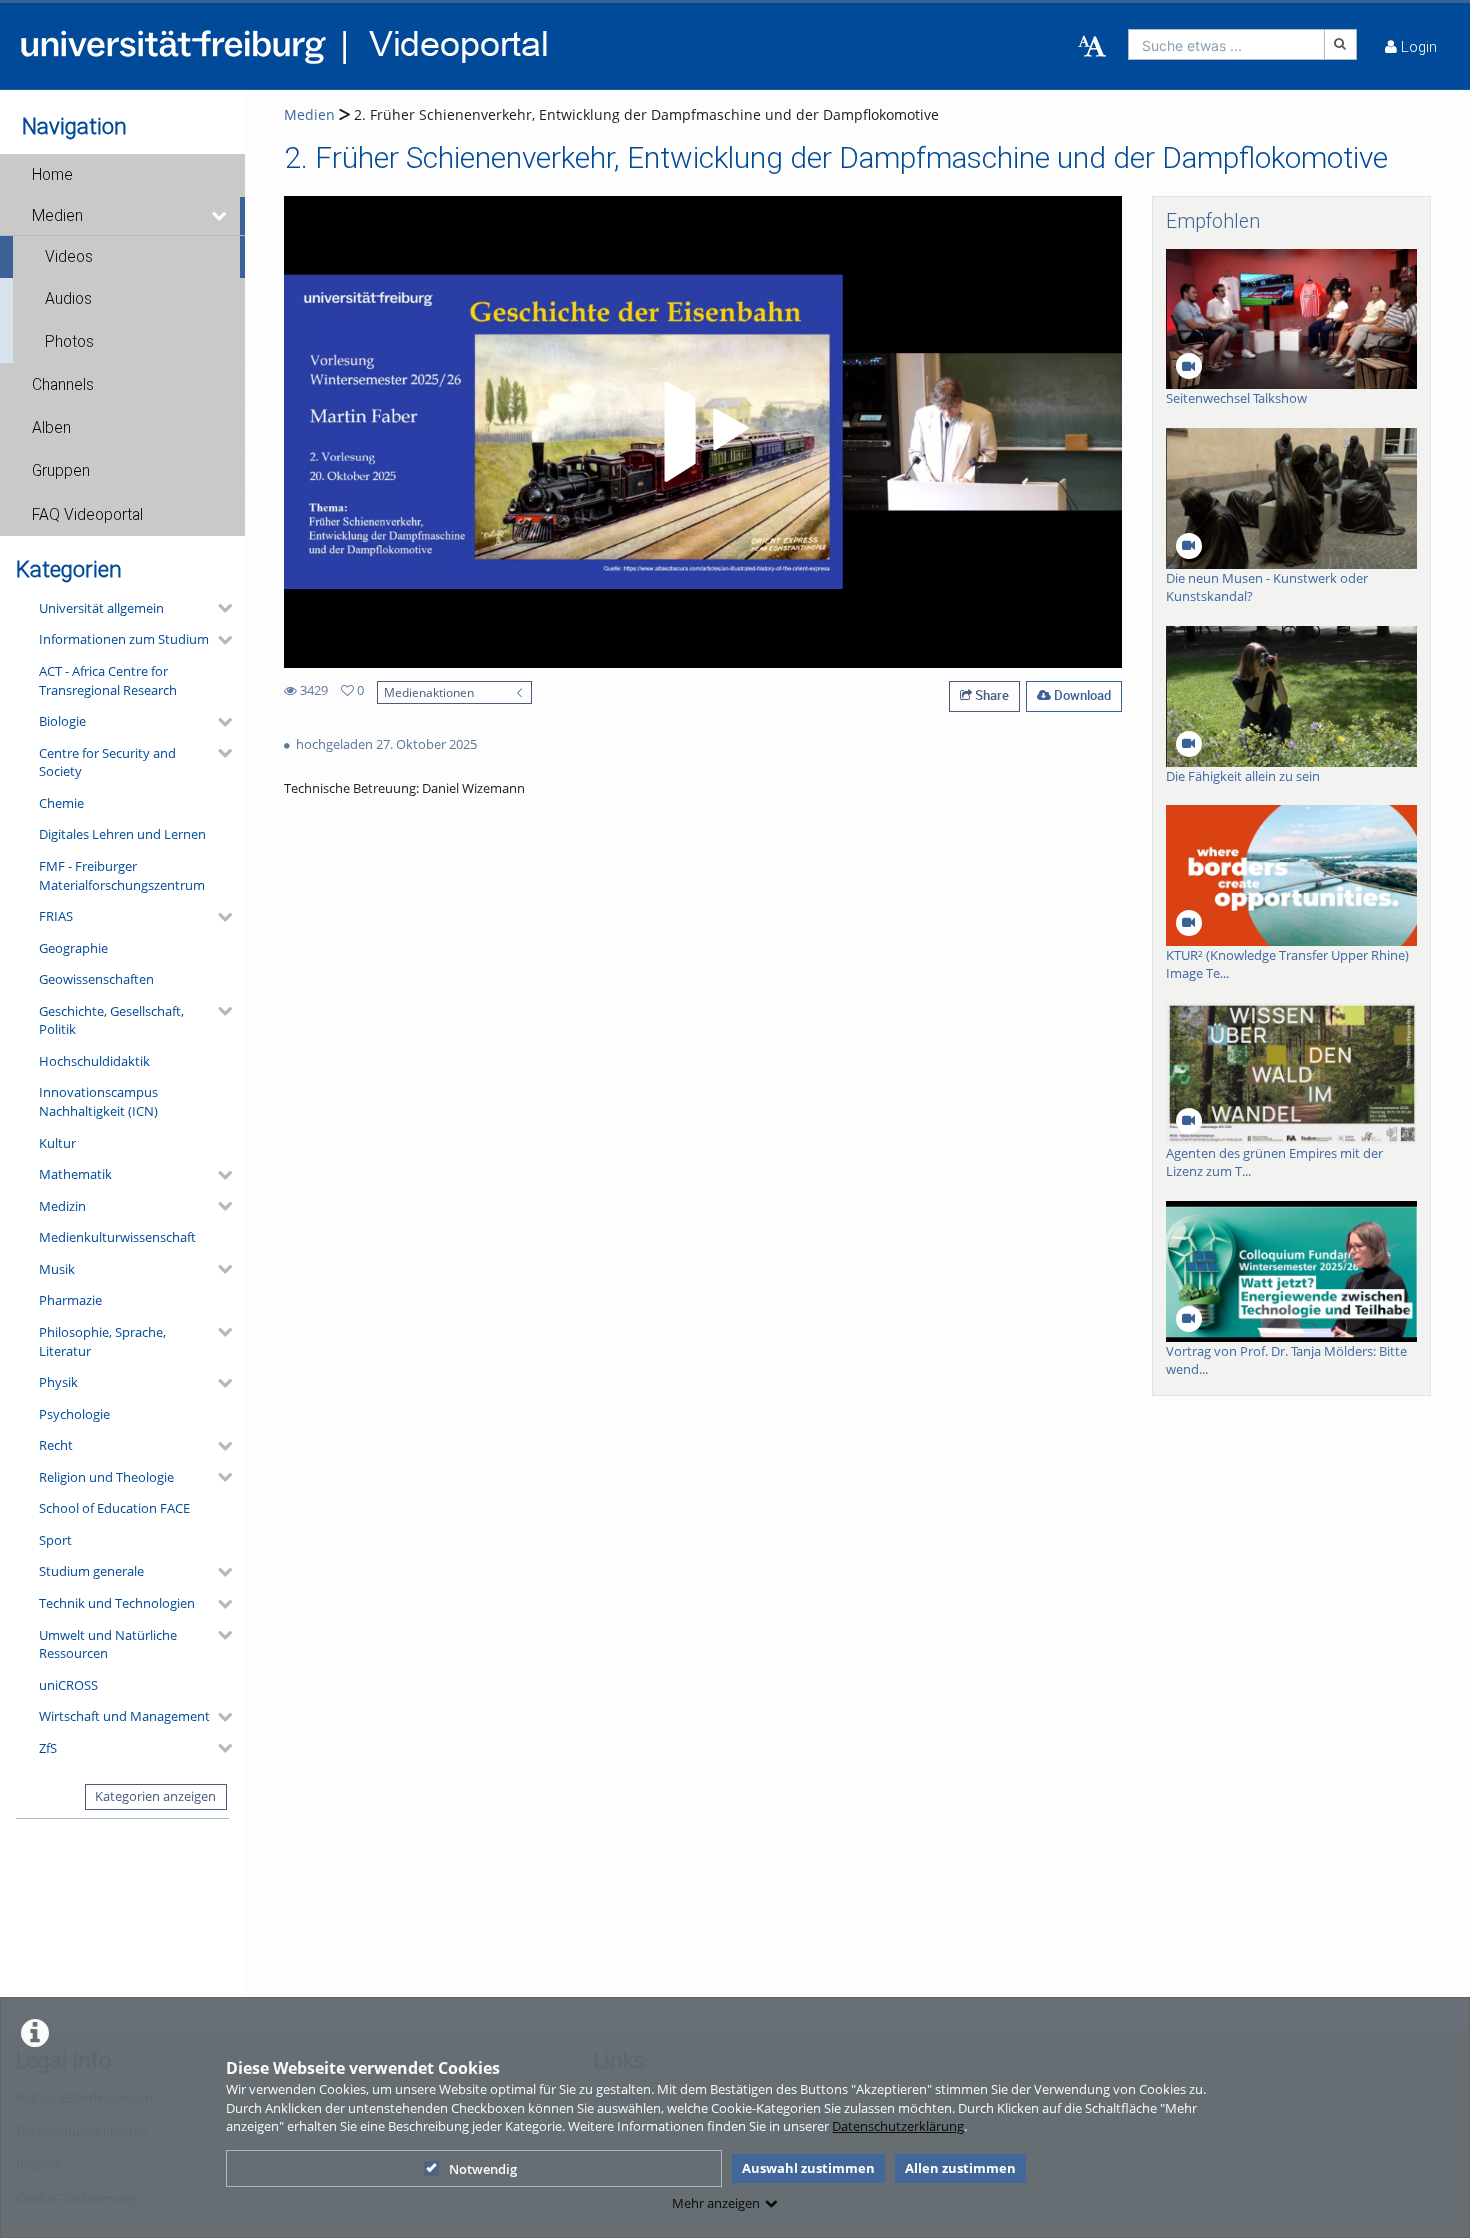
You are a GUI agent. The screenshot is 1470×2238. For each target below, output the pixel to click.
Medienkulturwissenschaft (117, 1237)
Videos (69, 257)
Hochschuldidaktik (94, 1061)
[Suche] (1341, 44)
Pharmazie (70, 1300)
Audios (68, 299)
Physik (58, 1382)
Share (990, 695)
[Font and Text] (1092, 47)
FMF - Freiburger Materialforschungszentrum (122, 875)
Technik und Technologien (117, 1603)
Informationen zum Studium (124, 639)
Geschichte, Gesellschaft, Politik (111, 1020)
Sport (55, 1540)
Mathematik (75, 1174)
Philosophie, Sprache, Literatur (102, 1341)
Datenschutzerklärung (898, 2126)
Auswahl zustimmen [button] (808, 2168)
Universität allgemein (101, 608)
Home (52, 175)
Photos (69, 342)
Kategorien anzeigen (155, 1796)
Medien (57, 216)
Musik (57, 1269)
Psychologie (74, 1414)
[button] (122, 175)
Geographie (73, 948)
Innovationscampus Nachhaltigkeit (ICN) (98, 1101)
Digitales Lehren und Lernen (122, 834)
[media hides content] (220, 216)
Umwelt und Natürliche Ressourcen (108, 1644)
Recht (56, 1445)
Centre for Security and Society (107, 762)
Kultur (57, 1143)
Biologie (62, 721)
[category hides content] (219, 608)
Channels (63, 385)
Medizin (62, 1206)
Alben (51, 428)
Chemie (61, 803)
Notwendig (483, 2169)
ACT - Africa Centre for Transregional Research (108, 680)
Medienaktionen (429, 692)
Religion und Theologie (106, 1477)
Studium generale (91, 1571)
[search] (1226, 44)
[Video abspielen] (703, 432)
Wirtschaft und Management (124, 1716)
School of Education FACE (114, 1508)
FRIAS (56, 916)
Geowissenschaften (96, 979)
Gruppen (61, 471)
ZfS (48, 1748)
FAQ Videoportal (87, 515)
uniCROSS (68, 1685)
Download (1081, 695)
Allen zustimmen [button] (960, 2168)
